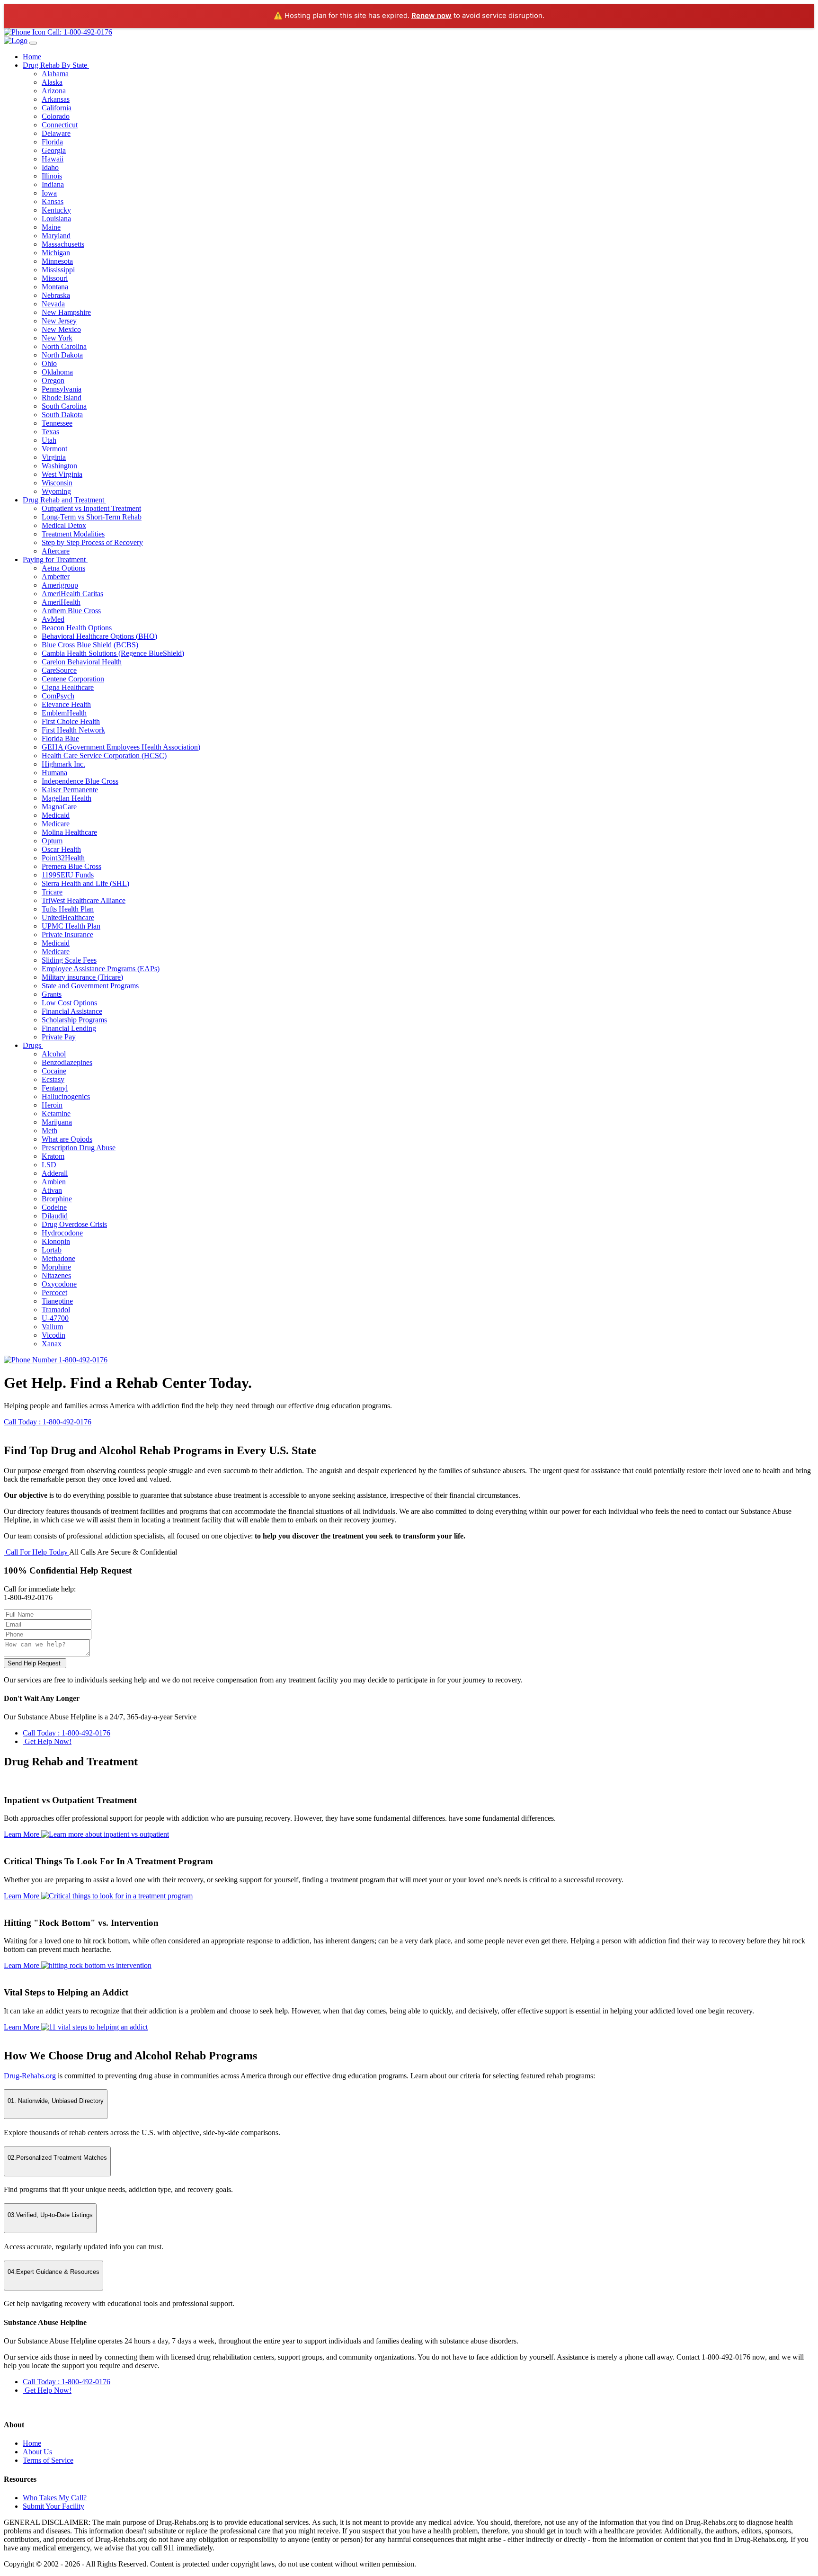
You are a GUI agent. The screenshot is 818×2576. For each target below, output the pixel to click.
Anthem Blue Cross (71, 611)
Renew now (431, 15)
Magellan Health (67, 798)
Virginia (54, 457)
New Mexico (61, 329)
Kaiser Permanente (70, 790)
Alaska (52, 82)
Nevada (53, 304)
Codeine (54, 1207)
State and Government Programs (90, 986)
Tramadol (56, 1310)
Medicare (56, 824)
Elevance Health (66, 704)
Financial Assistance (72, 1011)
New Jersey (59, 321)
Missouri (55, 278)
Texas (50, 432)
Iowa (49, 193)
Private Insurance (67, 935)
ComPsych (58, 696)
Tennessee (57, 423)
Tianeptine (57, 1301)
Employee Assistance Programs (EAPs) (101, 969)
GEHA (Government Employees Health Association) (121, 747)
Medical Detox (64, 525)
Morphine (56, 1267)
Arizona (54, 91)
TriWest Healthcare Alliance (84, 900)
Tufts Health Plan (68, 909)
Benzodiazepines (67, 1062)
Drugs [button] (33, 1045)
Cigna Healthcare (68, 687)
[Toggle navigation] (33, 43)
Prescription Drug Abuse (79, 1148)
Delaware (56, 133)
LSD (49, 1165)
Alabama (55, 74)
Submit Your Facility (53, 2506)
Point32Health (63, 858)
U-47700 (55, 1318)
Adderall (55, 1173)
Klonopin (56, 1241)
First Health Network (73, 730)
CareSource (59, 670)
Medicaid (56, 815)
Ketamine (56, 1114)
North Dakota (62, 355)
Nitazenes (56, 1275)
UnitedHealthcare (68, 917)
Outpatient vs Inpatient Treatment (91, 508)
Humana (54, 773)
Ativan (52, 1190)
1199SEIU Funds (68, 875)
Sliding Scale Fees (69, 960)
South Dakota (62, 415)
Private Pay (59, 1037)
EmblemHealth (64, 713)
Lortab (52, 1250)
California (57, 108)
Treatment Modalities (73, 534)
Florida (52, 142)
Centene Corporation (73, 679)
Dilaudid (55, 1216)
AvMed (53, 619)
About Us (37, 2452)
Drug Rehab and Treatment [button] (64, 500)
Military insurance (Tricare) (82, 977)
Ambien (54, 1182)
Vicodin (53, 1335)
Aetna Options (63, 568)
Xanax (52, 1344)
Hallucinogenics (66, 1096)
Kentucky (56, 210)
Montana (55, 287)
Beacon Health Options (77, 628)
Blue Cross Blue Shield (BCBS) (90, 645)
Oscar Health (61, 849)
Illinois (52, 176)
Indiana (53, 184)
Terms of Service (48, 2460)
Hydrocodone (62, 1233)
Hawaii (53, 159)
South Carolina (64, 406)
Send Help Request (35, 1663)
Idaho (50, 167)
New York (57, 338)
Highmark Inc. (63, 764)
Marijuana (57, 1122)
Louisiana (56, 219)
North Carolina (64, 346)
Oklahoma (57, 372)
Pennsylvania (62, 389)
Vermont (54, 449)
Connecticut (60, 125)
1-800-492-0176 (82, 1360)
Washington (59, 466)
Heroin (52, 1105)
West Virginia (62, 474)
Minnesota (57, 261)
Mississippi (58, 270)
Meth (49, 1131)
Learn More (22, 1834)
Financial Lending (69, 1028)
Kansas (53, 201)
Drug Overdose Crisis (74, 1224)
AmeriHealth (61, 602)
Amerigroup (60, 585)
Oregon (53, 380)
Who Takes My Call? (55, 2498)
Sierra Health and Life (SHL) (85, 883)
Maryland (56, 236)
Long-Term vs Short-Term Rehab (92, 517)
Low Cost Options (69, 1003)
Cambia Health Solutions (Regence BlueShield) (113, 653)
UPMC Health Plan (71, 926)
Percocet (54, 1292)
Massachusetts (63, 244)
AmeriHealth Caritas (72, 594)
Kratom (53, 1156)
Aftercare (56, 551)
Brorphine (57, 1199)
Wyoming (56, 491)
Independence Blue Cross (80, 781)
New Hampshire (66, 312)
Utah (49, 440)
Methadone (58, 1258)
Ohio (49, 363)
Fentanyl (55, 1088)
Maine (51, 227)
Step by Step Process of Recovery (92, 542)
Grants (52, 994)
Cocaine (54, 1071)
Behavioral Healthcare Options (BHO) (99, 636)
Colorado (56, 116)
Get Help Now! (47, 1741)
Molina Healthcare (69, 832)
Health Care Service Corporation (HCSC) (104, 756)
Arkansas (56, 99)
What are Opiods (67, 1139)
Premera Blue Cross (71, 866)
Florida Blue (60, 738)
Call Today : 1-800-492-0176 (48, 1422)
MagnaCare (59, 807)
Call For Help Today (36, 1552)
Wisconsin (57, 483)
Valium (52, 1327)
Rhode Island (62, 398)
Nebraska (56, 295)
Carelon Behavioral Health (82, 662)
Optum (52, 841)
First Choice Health (71, 721)
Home (32, 57)
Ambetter (56, 577)
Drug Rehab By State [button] (56, 65)
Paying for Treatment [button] (55, 559)
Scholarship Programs (74, 1020)
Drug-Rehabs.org (31, 2076)
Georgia (54, 150)
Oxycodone (59, 1284)
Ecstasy (53, 1079)
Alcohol (54, 1054)
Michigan (56, 253)
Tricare (52, 892)
